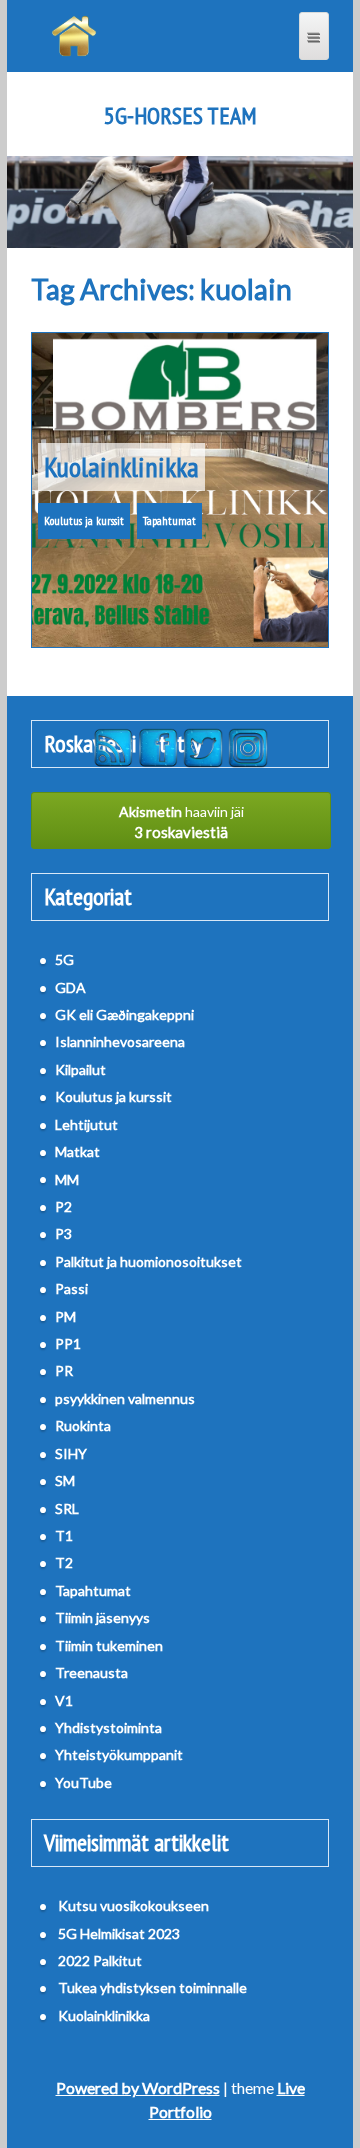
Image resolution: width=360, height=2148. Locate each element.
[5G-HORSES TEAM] (73, 36)
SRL (67, 1508)
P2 (63, 1206)
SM (65, 1480)
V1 (64, 1700)
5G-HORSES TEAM (180, 116)
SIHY (71, 1453)
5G (64, 959)
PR (64, 1370)
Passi (71, 1288)
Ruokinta (83, 1425)
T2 (64, 1562)
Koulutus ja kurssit (84, 520)
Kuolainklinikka (121, 466)
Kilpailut (80, 1069)
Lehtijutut (86, 1124)
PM (65, 1316)
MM (67, 1179)
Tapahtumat (169, 520)
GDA (70, 987)
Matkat (77, 1151)
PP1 (68, 1343)
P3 (63, 1233)
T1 (64, 1535)
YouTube (83, 1782)
